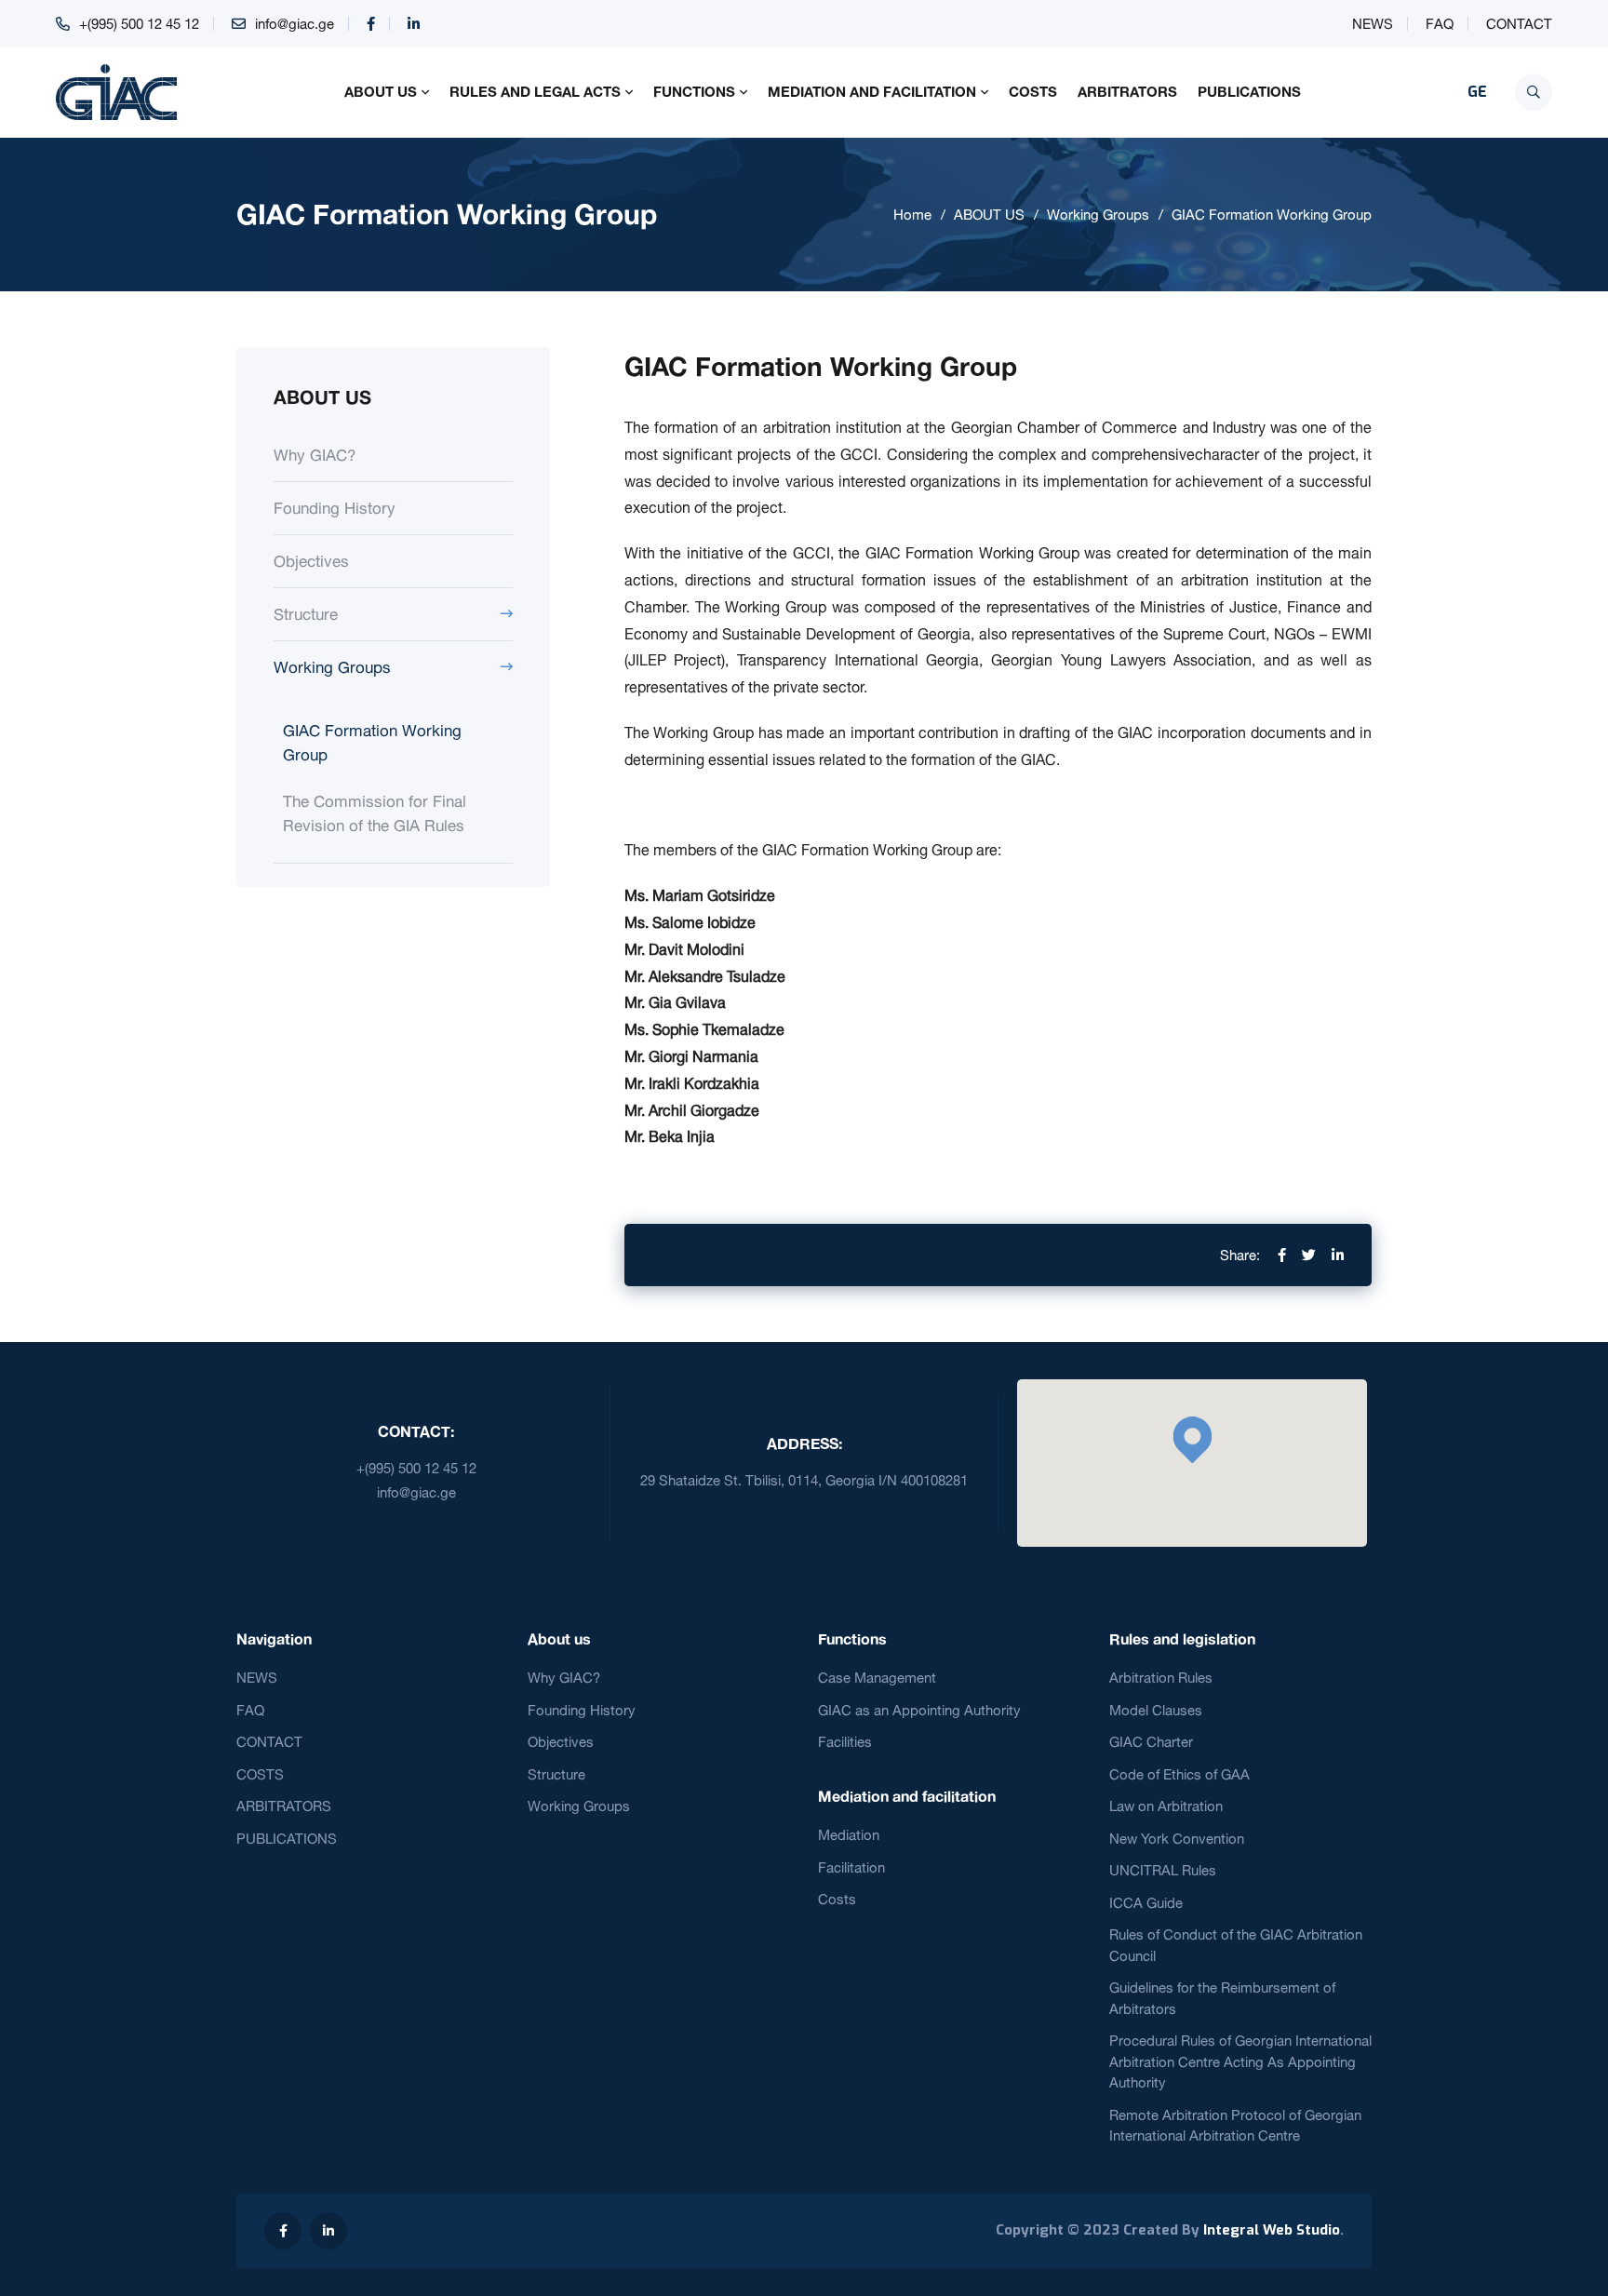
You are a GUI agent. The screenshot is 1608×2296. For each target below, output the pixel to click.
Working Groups (1098, 215)
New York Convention (1177, 1839)
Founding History (335, 508)
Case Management (877, 1678)
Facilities (845, 1742)
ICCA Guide (1146, 1903)
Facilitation (851, 1867)
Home (912, 215)
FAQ (1440, 24)
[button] (1192, 1440)
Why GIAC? (315, 455)
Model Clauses (1156, 1710)
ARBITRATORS (1127, 91)
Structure (306, 614)
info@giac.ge (295, 24)
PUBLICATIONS (1249, 91)
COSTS (1033, 91)
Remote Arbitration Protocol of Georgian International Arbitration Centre (1235, 2126)
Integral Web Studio (1272, 2230)
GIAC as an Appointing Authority (919, 1710)
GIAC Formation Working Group (1272, 215)
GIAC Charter (1151, 1742)
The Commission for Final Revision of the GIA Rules (375, 813)
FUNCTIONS (694, 91)
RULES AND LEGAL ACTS (535, 91)
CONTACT (1519, 24)
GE (1477, 92)
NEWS (1373, 24)
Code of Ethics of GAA (1179, 1774)
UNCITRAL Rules (1163, 1870)
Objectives (311, 561)
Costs (837, 1899)
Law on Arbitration (1166, 1806)
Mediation (849, 1835)
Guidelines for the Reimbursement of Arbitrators (1222, 1998)
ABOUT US (381, 91)
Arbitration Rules (1161, 1678)
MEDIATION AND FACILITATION (872, 91)
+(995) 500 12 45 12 (139, 24)
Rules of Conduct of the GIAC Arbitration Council (1236, 1945)
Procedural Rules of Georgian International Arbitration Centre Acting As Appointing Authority (1240, 2061)
